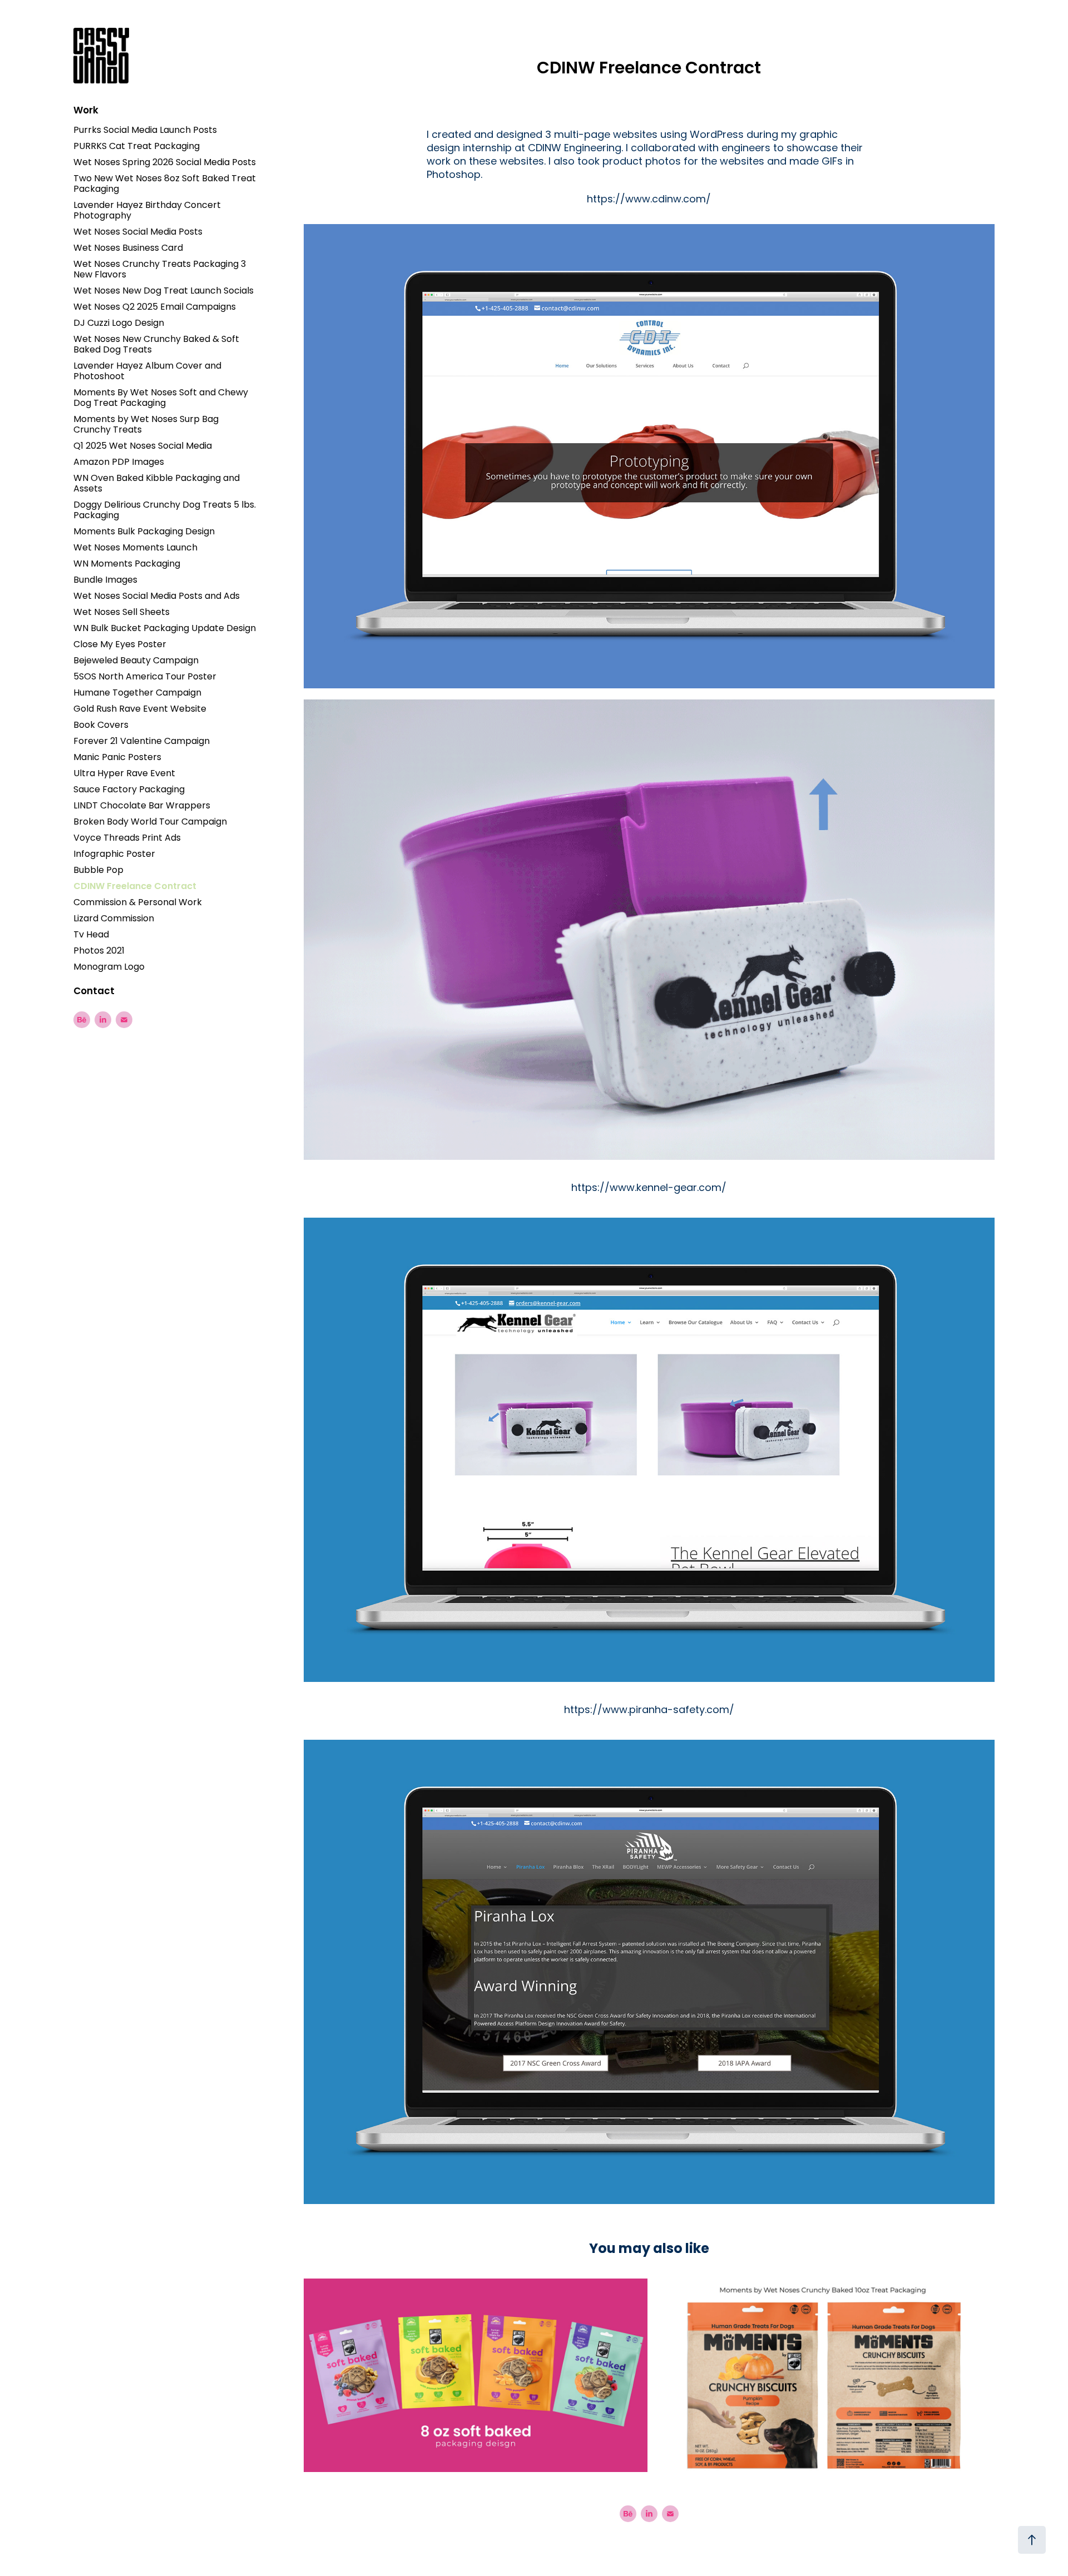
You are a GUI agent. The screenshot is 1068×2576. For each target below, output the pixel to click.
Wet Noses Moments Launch (135, 548)
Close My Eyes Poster (120, 645)
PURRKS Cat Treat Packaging (137, 147)
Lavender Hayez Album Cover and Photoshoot (147, 372)
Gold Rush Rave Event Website (140, 709)
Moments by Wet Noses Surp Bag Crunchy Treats (146, 425)
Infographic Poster (114, 855)
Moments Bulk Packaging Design (144, 532)
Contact (94, 992)
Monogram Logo (109, 967)
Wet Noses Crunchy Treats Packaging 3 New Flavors (160, 270)
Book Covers (101, 726)
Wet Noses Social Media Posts (138, 232)
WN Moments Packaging (127, 564)
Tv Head (91, 935)
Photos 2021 (99, 951)
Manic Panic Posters (117, 758)
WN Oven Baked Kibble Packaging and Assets (157, 484)
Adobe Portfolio (676, 2544)
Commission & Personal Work (138, 903)
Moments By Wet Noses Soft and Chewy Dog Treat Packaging (161, 398)
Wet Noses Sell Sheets (122, 613)
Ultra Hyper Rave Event (124, 774)
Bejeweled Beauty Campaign (136, 661)
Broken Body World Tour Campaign (150, 822)
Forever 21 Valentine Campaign (142, 742)
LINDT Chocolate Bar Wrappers (142, 806)
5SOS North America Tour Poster (145, 677)
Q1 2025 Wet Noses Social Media (143, 446)
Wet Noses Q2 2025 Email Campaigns (155, 307)
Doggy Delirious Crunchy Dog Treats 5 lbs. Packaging (165, 511)
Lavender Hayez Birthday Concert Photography (147, 211)
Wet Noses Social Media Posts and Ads (157, 597)
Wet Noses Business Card (128, 249)
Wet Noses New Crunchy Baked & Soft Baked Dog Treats (156, 345)
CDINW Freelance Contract (135, 887)
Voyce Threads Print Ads (127, 838)
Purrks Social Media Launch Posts (145, 131)
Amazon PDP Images (119, 463)
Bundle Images (105, 580)
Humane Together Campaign (137, 693)
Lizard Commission (114, 919)
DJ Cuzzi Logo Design (119, 324)
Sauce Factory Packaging (129, 790)
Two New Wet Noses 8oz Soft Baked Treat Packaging (165, 184)
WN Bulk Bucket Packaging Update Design (165, 629)
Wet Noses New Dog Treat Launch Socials (164, 291)
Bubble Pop (98, 871)
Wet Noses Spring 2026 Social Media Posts (165, 163)
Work (86, 111)
